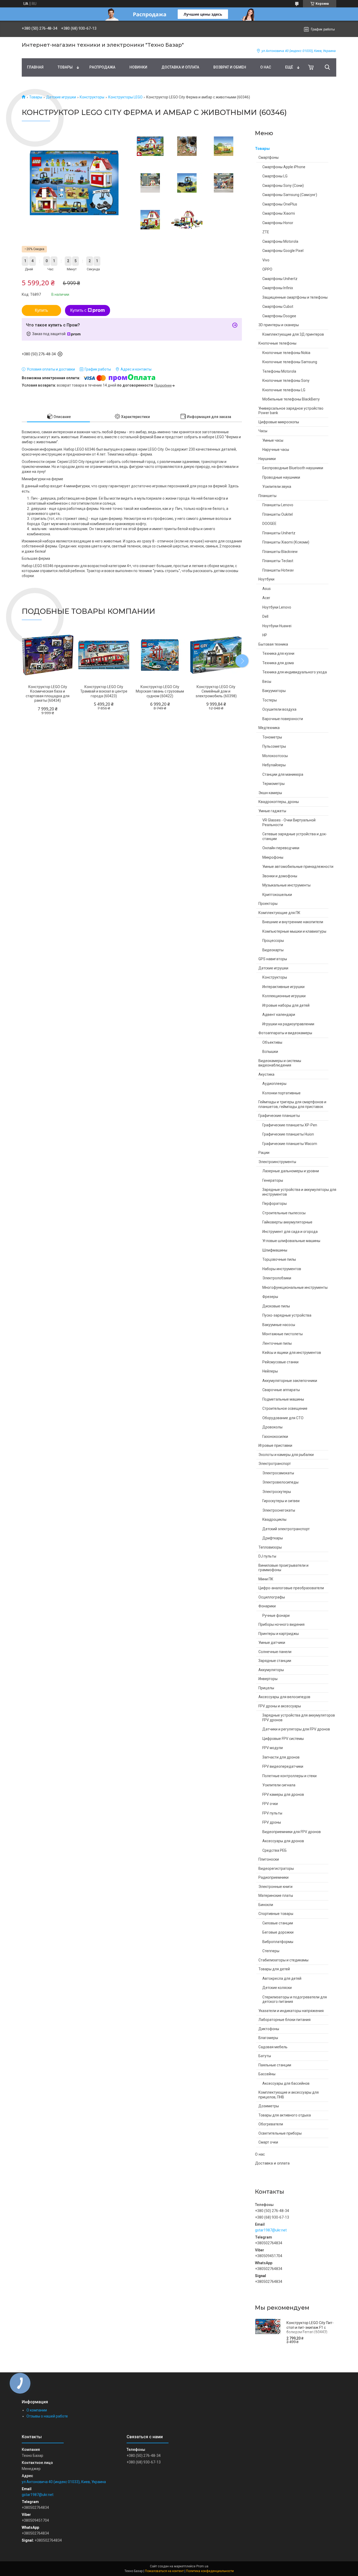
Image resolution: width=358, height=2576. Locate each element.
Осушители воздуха (279, 709)
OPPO (267, 269)
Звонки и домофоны (280, 876)
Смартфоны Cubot (278, 307)
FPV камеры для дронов (283, 1794)
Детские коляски (277, 1988)
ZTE (266, 232)
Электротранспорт (275, 1464)
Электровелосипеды (280, 1482)
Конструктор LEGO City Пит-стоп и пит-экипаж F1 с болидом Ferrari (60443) (310, 2327)
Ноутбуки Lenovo (277, 607)
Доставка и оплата (180, 67)
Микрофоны (273, 857)
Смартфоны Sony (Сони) (283, 186)
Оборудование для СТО (283, 1418)
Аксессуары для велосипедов (284, 1697)
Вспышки (270, 1052)
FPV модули (273, 1748)
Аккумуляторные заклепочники (290, 1381)
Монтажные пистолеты (283, 1334)
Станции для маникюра (283, 774)
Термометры (273, 784)
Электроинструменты (277, 1162)
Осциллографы (272, 1597)
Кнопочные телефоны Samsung (290, 362)
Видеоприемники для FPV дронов (292, 1832)
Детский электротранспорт (286, 1529)
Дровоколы (272, 1427)
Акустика (266, 1074)
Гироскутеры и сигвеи (281, 1501)
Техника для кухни (278, 653)
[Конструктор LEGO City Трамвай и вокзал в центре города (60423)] (104, 655)
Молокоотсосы (275, 756)
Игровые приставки (275, 1445)
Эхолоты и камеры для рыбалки (286, 1455)
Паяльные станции (275, 2065)
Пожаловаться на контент (164, 2571)
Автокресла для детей (282, 1978)
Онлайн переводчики (281, 848)
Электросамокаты (278, 1473)
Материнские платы (276, 1896)
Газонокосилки (275, 1437)
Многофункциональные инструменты (295, 1287)
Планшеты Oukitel (278, 514)
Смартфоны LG (275, 176)
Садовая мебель (273, 2047)
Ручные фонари (276, 1616)
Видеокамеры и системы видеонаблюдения (280, 1063)
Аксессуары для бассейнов (286, 2083)
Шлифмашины (275, 1250)
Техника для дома (278, 663)
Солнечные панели (275, 1652)
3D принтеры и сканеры (279, 325)
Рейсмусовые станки (280, 1362)
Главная (35, 67)
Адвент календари (279, 1015)
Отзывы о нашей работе (47, 2416)
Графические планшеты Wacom (290, 1144)
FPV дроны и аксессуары (280, 1706)
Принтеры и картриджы (279, 1634)
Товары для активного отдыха (285, 2115)
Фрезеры (270, 1297)
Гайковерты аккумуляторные (287, 1222)
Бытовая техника (273, 644)
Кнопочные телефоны (277, 343)
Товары (65, 67)
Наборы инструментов (282, 1269)
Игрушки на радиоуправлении (288, 1024)
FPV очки (270, 1804)
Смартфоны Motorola (280, 241)
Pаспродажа (102, 67)
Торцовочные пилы (279, 1259)
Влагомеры (268, 2038)
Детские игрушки (61, 97)
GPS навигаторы (273, 959)
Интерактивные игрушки (283, 987)
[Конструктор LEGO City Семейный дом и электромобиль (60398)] (216, 655)
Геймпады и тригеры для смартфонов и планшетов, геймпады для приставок (292, 1104)
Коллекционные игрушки (284, 996)
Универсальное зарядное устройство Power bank (291, 411)
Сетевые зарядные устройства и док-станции (295, 836)
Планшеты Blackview (280, 552)
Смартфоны (268, 157)
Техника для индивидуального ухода (295, 672)
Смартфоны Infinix (278, 288)
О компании (37, 2410)
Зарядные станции (275, 1661)
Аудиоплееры (274, 1084)
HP (265, 635)
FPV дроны (272, 1822)
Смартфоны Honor (278, 223)
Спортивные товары (276, 1914)
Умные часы (273, 440)
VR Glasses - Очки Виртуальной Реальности (289, 822)
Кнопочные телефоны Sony (286, 381)
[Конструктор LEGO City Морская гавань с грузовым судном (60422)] (160, 655)
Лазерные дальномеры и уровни (291, 1171)
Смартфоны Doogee (279, 316)
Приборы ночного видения (281, 1624)
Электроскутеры (277, 1492)
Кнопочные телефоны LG (284, 390)
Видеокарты (273, 950)
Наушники (267, 459)
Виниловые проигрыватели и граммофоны (283, 1568)
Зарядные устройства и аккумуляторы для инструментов (299, 1192)
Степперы (271, 1951)
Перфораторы (275, 1203)
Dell (265, 616)
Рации (264, 1153)
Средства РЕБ (275, 1850)
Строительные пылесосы (284, 1213)
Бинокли (266, 1905)
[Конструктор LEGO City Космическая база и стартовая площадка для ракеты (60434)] (48, 655)
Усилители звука (277, 487)
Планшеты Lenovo (278, 505)
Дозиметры (269, 2106)
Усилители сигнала (279, 1785)
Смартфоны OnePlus (280, 204)
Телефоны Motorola (279, 371)
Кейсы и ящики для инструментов (292, 1353)
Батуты (265, 2056)
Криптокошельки (277, 895)
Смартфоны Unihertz (280, 279)
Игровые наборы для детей (286, 1005)
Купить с (78, 310)
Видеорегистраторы (276, 1868)
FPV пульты (272, 1813)
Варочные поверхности (283, 719)
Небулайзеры (274, 765)
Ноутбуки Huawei (277, 626)
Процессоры (273, 941)
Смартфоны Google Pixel (283, 251)
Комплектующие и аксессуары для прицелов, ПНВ (289, 2095)
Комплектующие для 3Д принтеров (293, 334)
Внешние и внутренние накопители (293, 922)
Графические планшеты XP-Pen (290, 1125)
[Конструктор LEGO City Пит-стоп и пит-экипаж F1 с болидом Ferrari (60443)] (268, 2332)
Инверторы (268, 1679)
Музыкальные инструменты (286, 885)
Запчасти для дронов (281, 1757)
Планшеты (267, 496)
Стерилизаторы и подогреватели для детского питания (295, 1999)
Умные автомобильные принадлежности (298, 867)
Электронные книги (275, 1887)
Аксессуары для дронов (283, 1841)
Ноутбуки (266, 579)
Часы (263, 431)
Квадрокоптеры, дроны (279, 802)
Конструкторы (92, 97)
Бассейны (267, 2074)
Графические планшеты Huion (288, 1134)
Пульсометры (274, 746)
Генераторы (273, 1180)
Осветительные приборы (280, 2133)
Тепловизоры (270, 1547)
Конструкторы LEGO (125, 97)
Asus (267, 589)
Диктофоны (269, 2029)
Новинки (138, 67)
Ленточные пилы (277, 1343)
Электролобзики (277, 1278)
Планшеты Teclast (278, 561)
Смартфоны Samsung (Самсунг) (290, 195)
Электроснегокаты (279, 1510)
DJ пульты (267, 1556)
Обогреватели (271, 2124)
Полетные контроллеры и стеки (289, 1776)
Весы (267, 682)
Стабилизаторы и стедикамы (283, 1960)
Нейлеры (270, 1371)
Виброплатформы (278, 1942)
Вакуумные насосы (279, 1325)
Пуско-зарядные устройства (287, 1315)
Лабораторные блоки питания (284, 2020)
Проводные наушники (281, 477)
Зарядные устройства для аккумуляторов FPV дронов (299, 1718)
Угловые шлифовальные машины (291, 1241)
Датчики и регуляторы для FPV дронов (296, 1729)
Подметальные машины (283, 1399)
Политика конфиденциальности (210, 2571)
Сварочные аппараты (281, 1390)
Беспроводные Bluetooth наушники (293, 468)
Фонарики (267, 1606)
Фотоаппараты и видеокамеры (285, 1033)
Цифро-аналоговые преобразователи (291, 1588)
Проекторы (268, 904)
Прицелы (266, 1688)
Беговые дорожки (278, 1932)
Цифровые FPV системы (283, 1739)
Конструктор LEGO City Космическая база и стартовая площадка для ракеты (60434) (48, 694)
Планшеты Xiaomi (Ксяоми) (286, 542)
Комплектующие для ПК (279, 913)
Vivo (266, 260)
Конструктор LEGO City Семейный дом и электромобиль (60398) (216, 691)
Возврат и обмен (230, 67)
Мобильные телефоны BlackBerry (291, 399)
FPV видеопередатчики (283, 1766)
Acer (266, 598)
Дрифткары (273, 1538)
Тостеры (270, 700)
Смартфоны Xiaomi (279, 213)
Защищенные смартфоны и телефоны (295, 297)
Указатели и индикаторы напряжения (291, 2011)
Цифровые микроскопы (279, 422)
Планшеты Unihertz (279, 533)
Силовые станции (278, 1923)
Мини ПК (266, 1579)
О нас (266, 67)
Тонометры (272, 737)
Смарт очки (268, 2142)
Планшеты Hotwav (278, 570)
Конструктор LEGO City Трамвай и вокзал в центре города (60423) (104, 691)
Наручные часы (276, 450)
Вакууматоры (274, 691)
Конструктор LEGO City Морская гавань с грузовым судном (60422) (160, 691)
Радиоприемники (273, 1877)
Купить (41, 310)
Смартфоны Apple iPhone (284, 167)
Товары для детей (274, 1969)
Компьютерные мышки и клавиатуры (294, 931)
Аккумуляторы (271, 1670)
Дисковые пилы (276, 1306)
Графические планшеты (279, 1116)
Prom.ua (202, 2566)
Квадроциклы (274, 1519)
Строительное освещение (285, 1408)
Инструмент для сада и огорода (290, 1232)
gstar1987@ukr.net (271, 2230)
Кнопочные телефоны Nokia (286, 353)
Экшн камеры (270, 793)
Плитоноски (269, 1859)
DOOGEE (269, 524)
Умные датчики (272, 1643)
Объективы (272, 1042)
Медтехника (269, 728)
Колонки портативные (281, 1093)
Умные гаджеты (272, 811)
